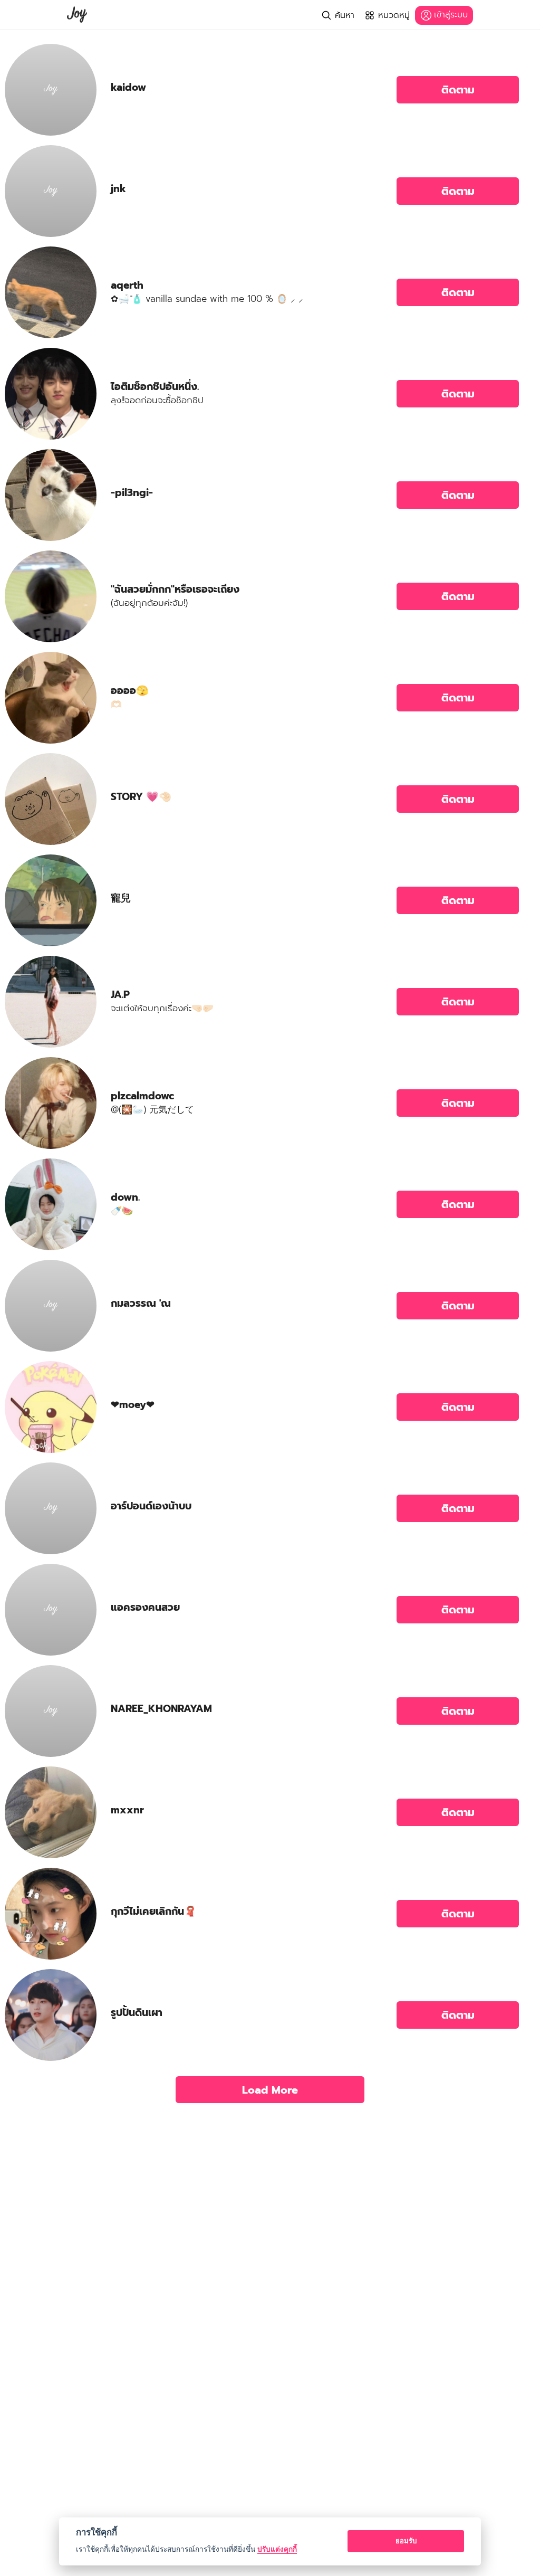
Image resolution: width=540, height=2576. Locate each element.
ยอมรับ (406, 2541)
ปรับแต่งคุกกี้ (277, 2549)
